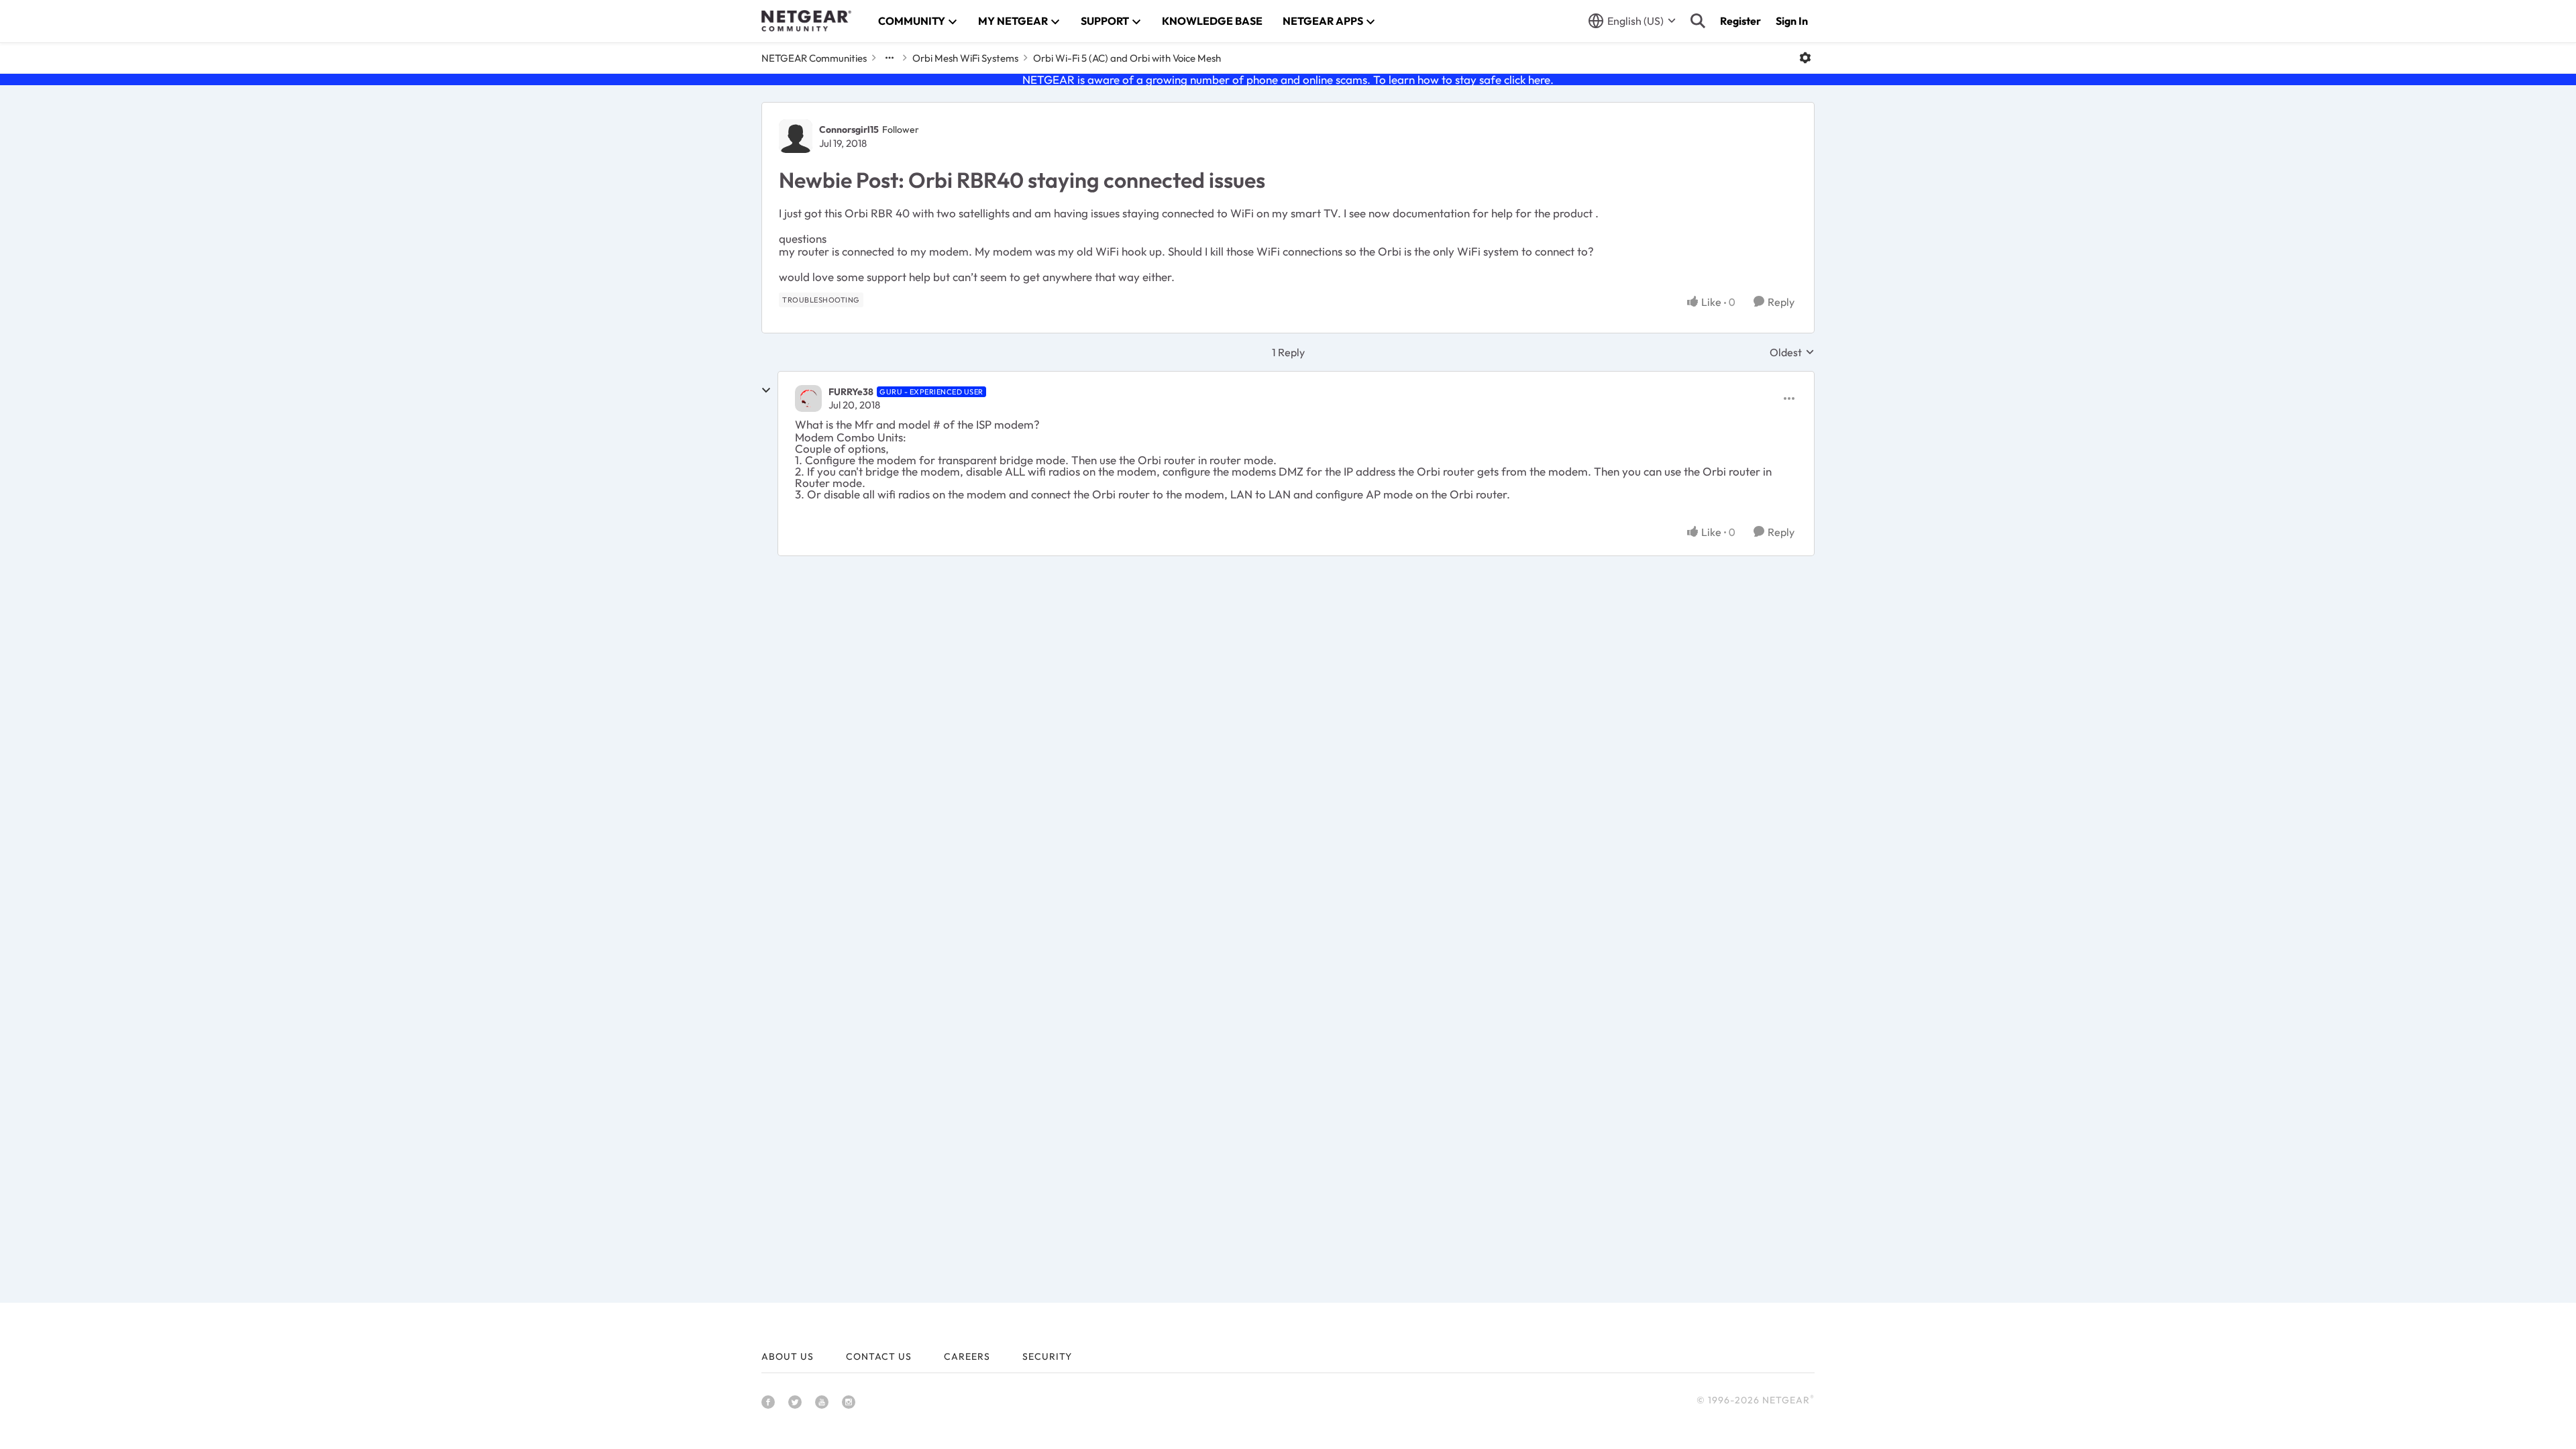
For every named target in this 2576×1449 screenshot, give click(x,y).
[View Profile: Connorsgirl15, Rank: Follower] (796, 136)
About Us (788, 1356)
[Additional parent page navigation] (890, 58)
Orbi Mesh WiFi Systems (965, 58)
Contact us (879, 1356)
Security (1047, 1356)
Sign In (1792, 21)
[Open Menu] (1805, 58)
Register (1740, 21)
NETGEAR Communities (814, 58)
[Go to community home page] (806, 21)
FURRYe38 (851, 392)
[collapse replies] (766, 390)
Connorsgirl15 (849, 129)
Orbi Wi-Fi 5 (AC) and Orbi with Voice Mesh (1127, 58)
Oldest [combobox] (1792, 352)
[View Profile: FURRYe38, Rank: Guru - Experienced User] (808, 398)
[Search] (1698, 21)
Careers (967, 1356)
